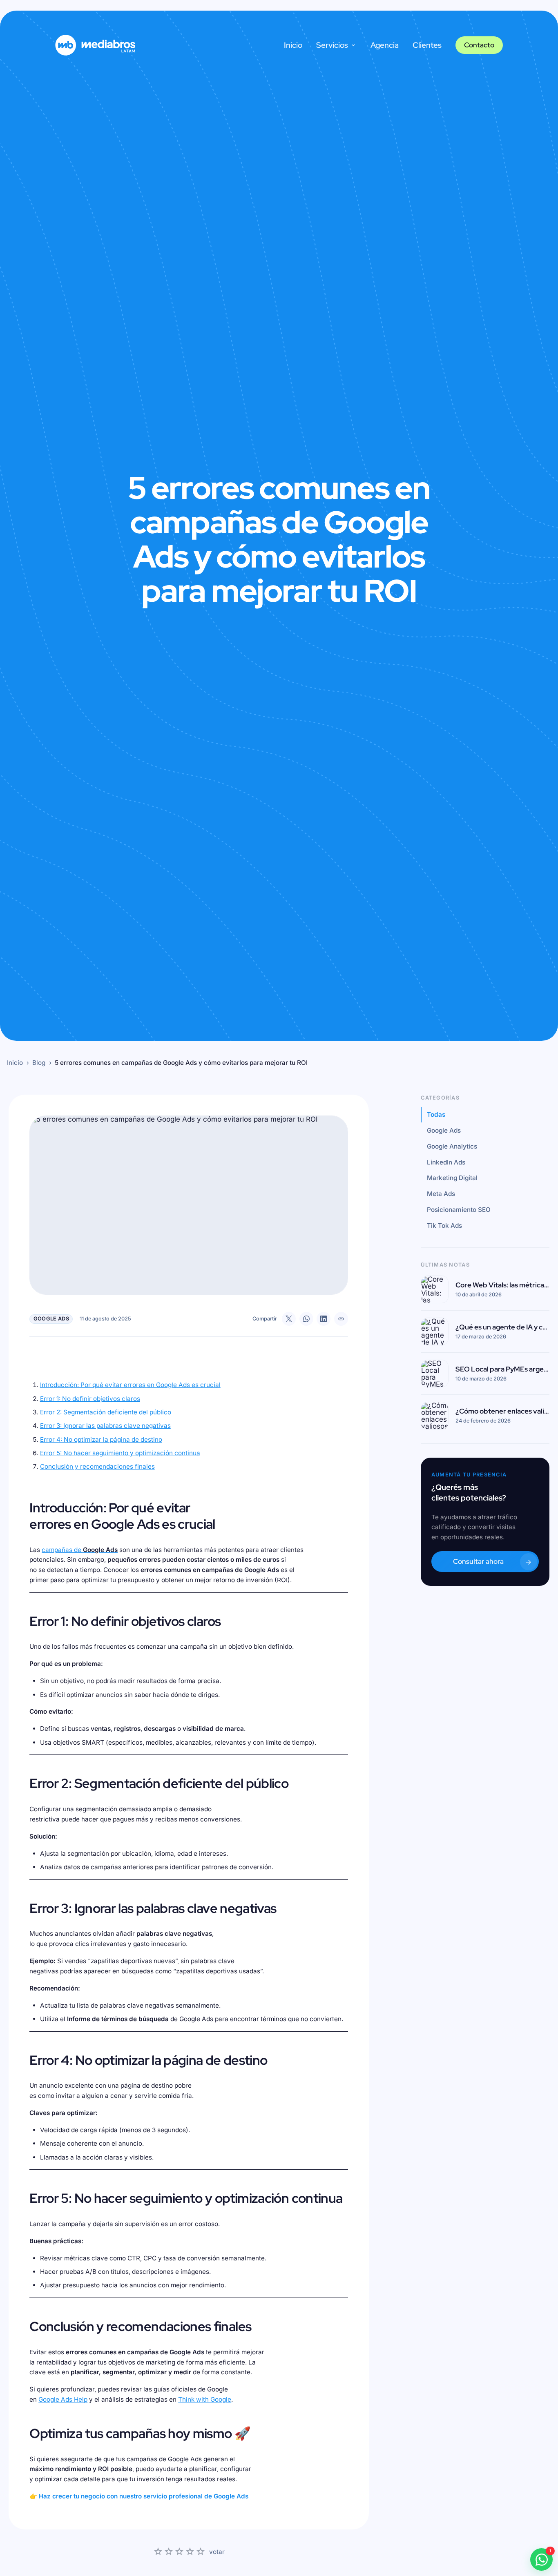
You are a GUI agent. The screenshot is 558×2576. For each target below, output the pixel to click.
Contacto (479, 45)
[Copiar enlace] (341, 1319)
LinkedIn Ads (446, 1162)
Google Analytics (452, 1146)
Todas (436, 1115)
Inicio (293, 45)
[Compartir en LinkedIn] (324, 1319)
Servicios (332, 45)
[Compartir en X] (289, 1319)
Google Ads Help (63, 2399)
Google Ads (444, 1131)
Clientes (427, 45)
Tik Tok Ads (444, 1226)
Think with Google (205, 2399)
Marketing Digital (452, 1178)
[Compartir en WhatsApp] (306, 1319)
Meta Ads (441, 1194)
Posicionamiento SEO (459, 1210)
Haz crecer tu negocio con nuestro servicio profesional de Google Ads (144, 2496)
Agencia (385, 45)
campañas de (80, 1550)
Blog (39, 1063)
